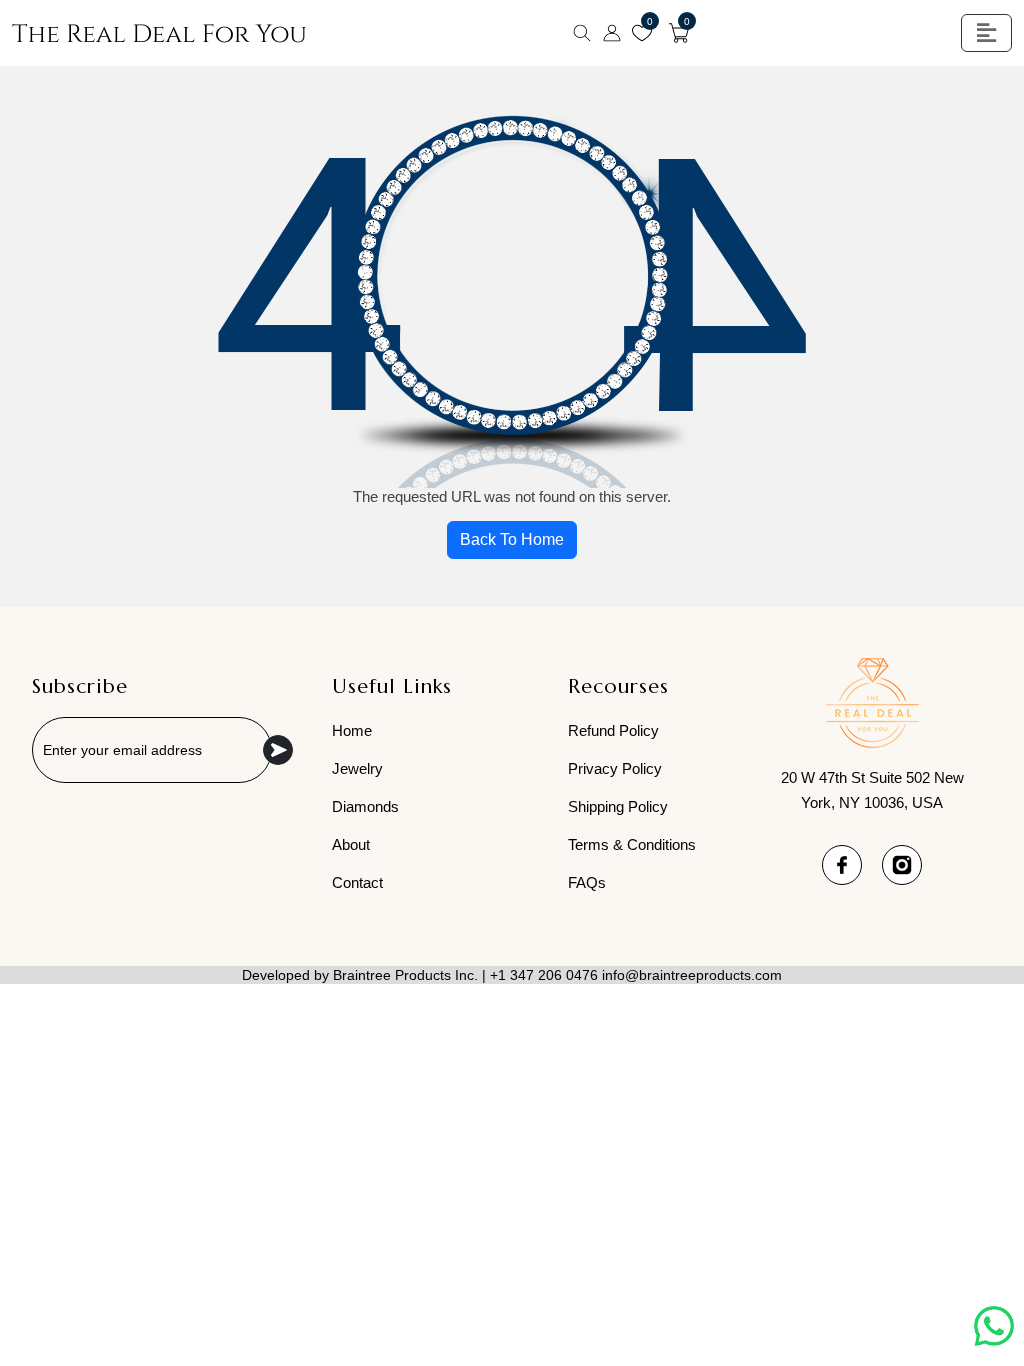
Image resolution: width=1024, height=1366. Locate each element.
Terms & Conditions (632, 844)
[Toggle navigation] (986, 33)
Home (352, 730)
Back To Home (512, 539)
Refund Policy (613, 730)
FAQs (587, 882)
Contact (357, 882)
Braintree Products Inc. (405, 975)
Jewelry (357, 768)
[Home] (159, 33)
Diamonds (365, 806)
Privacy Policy (615, 768)
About (351, 844)
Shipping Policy (618, 806)
